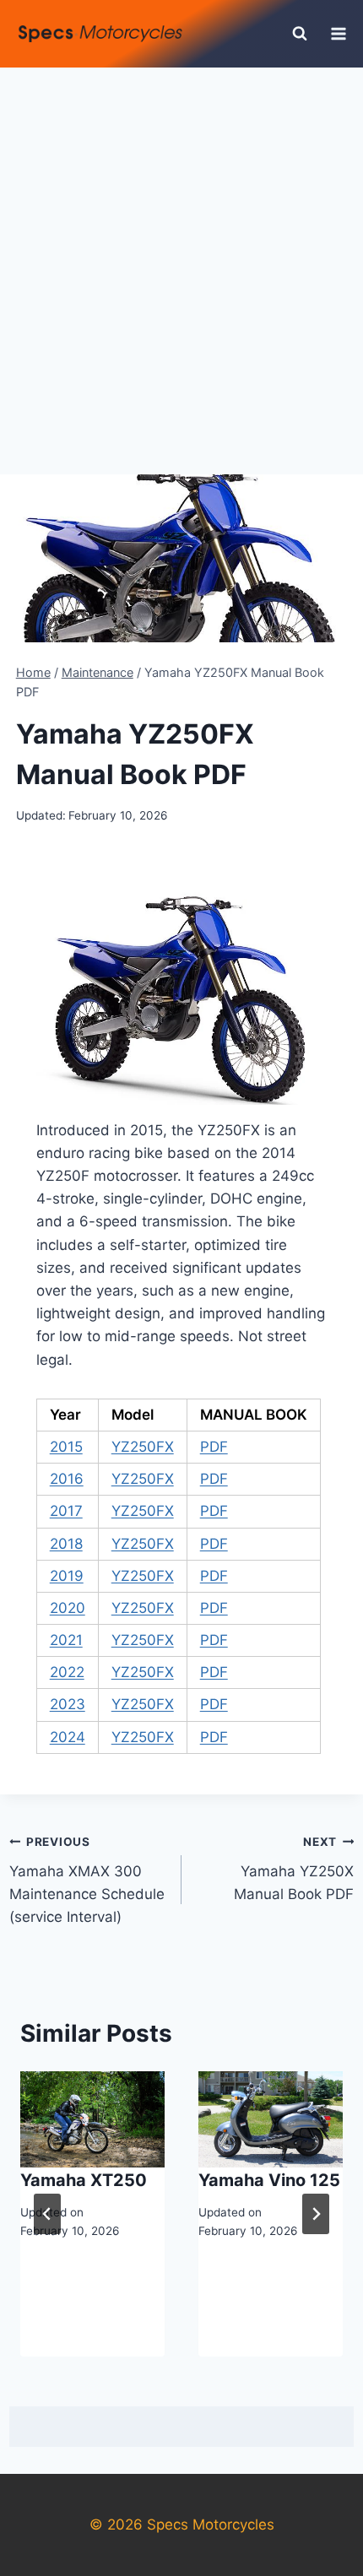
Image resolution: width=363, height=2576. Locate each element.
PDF (214, 1447)
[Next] (316, 2214)
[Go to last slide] (47, 2214)
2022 (67, 1672)
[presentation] (92, 2119)
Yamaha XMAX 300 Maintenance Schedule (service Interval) (87, 1880)
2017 (66, 1511)
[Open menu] (339, 33)
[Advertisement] (181, 257)
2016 (67, 1479)
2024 (68, 1737)
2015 (66, 1447)
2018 (66, 1544)
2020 (68, 1608)
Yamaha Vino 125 (269, 2180)
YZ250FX (143, 1447)
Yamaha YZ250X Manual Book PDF (294, 1869)
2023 (68, 1704)
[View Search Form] (300, 34)
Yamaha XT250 (84, 2180)
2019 (67, 1576)
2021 (66, 1640)
